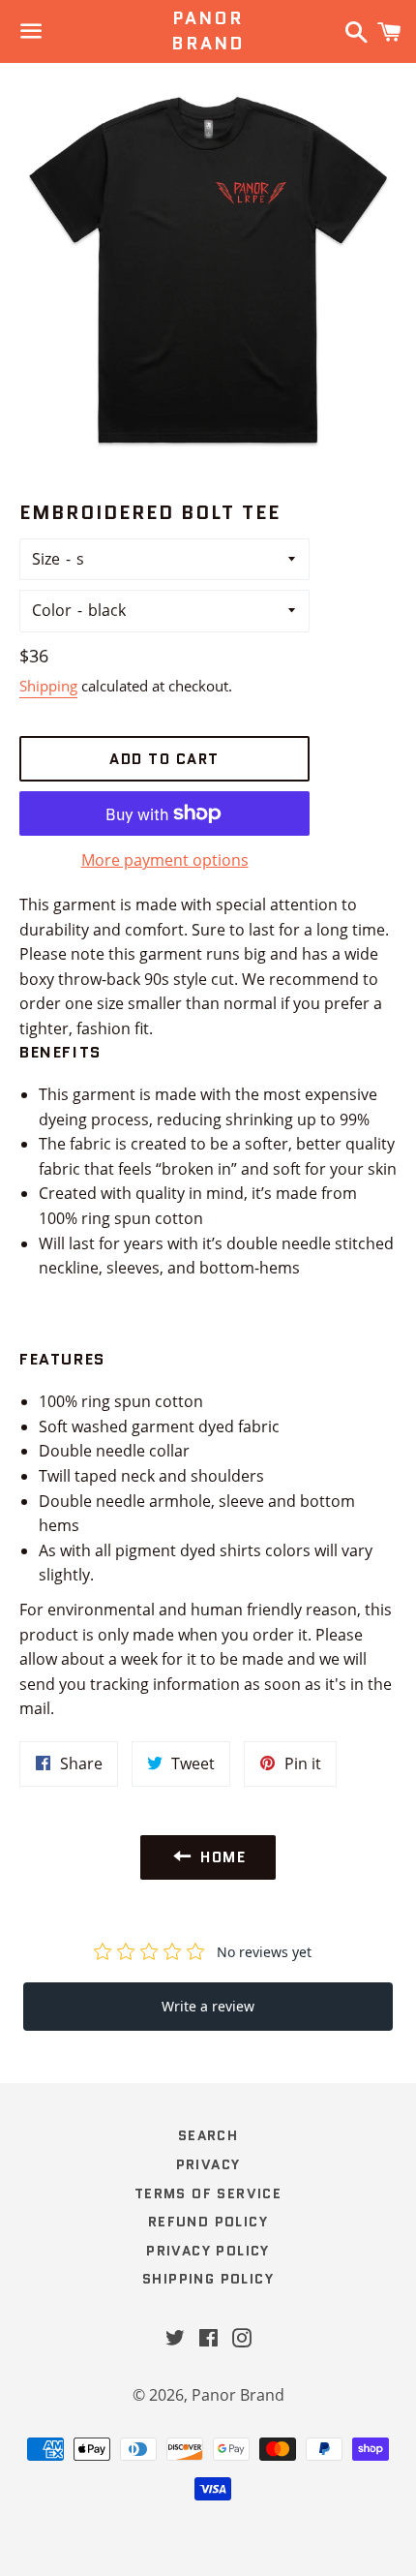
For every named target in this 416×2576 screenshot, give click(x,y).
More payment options (165, 860)
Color (52, 610)
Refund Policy (208, 2222)
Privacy (208, 2164)
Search (208, 2135)
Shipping (48, 686)
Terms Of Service (208, 2193)
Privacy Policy (208, 2251)
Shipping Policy (208, 2279)
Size (46, 559)
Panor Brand (208, 31)
